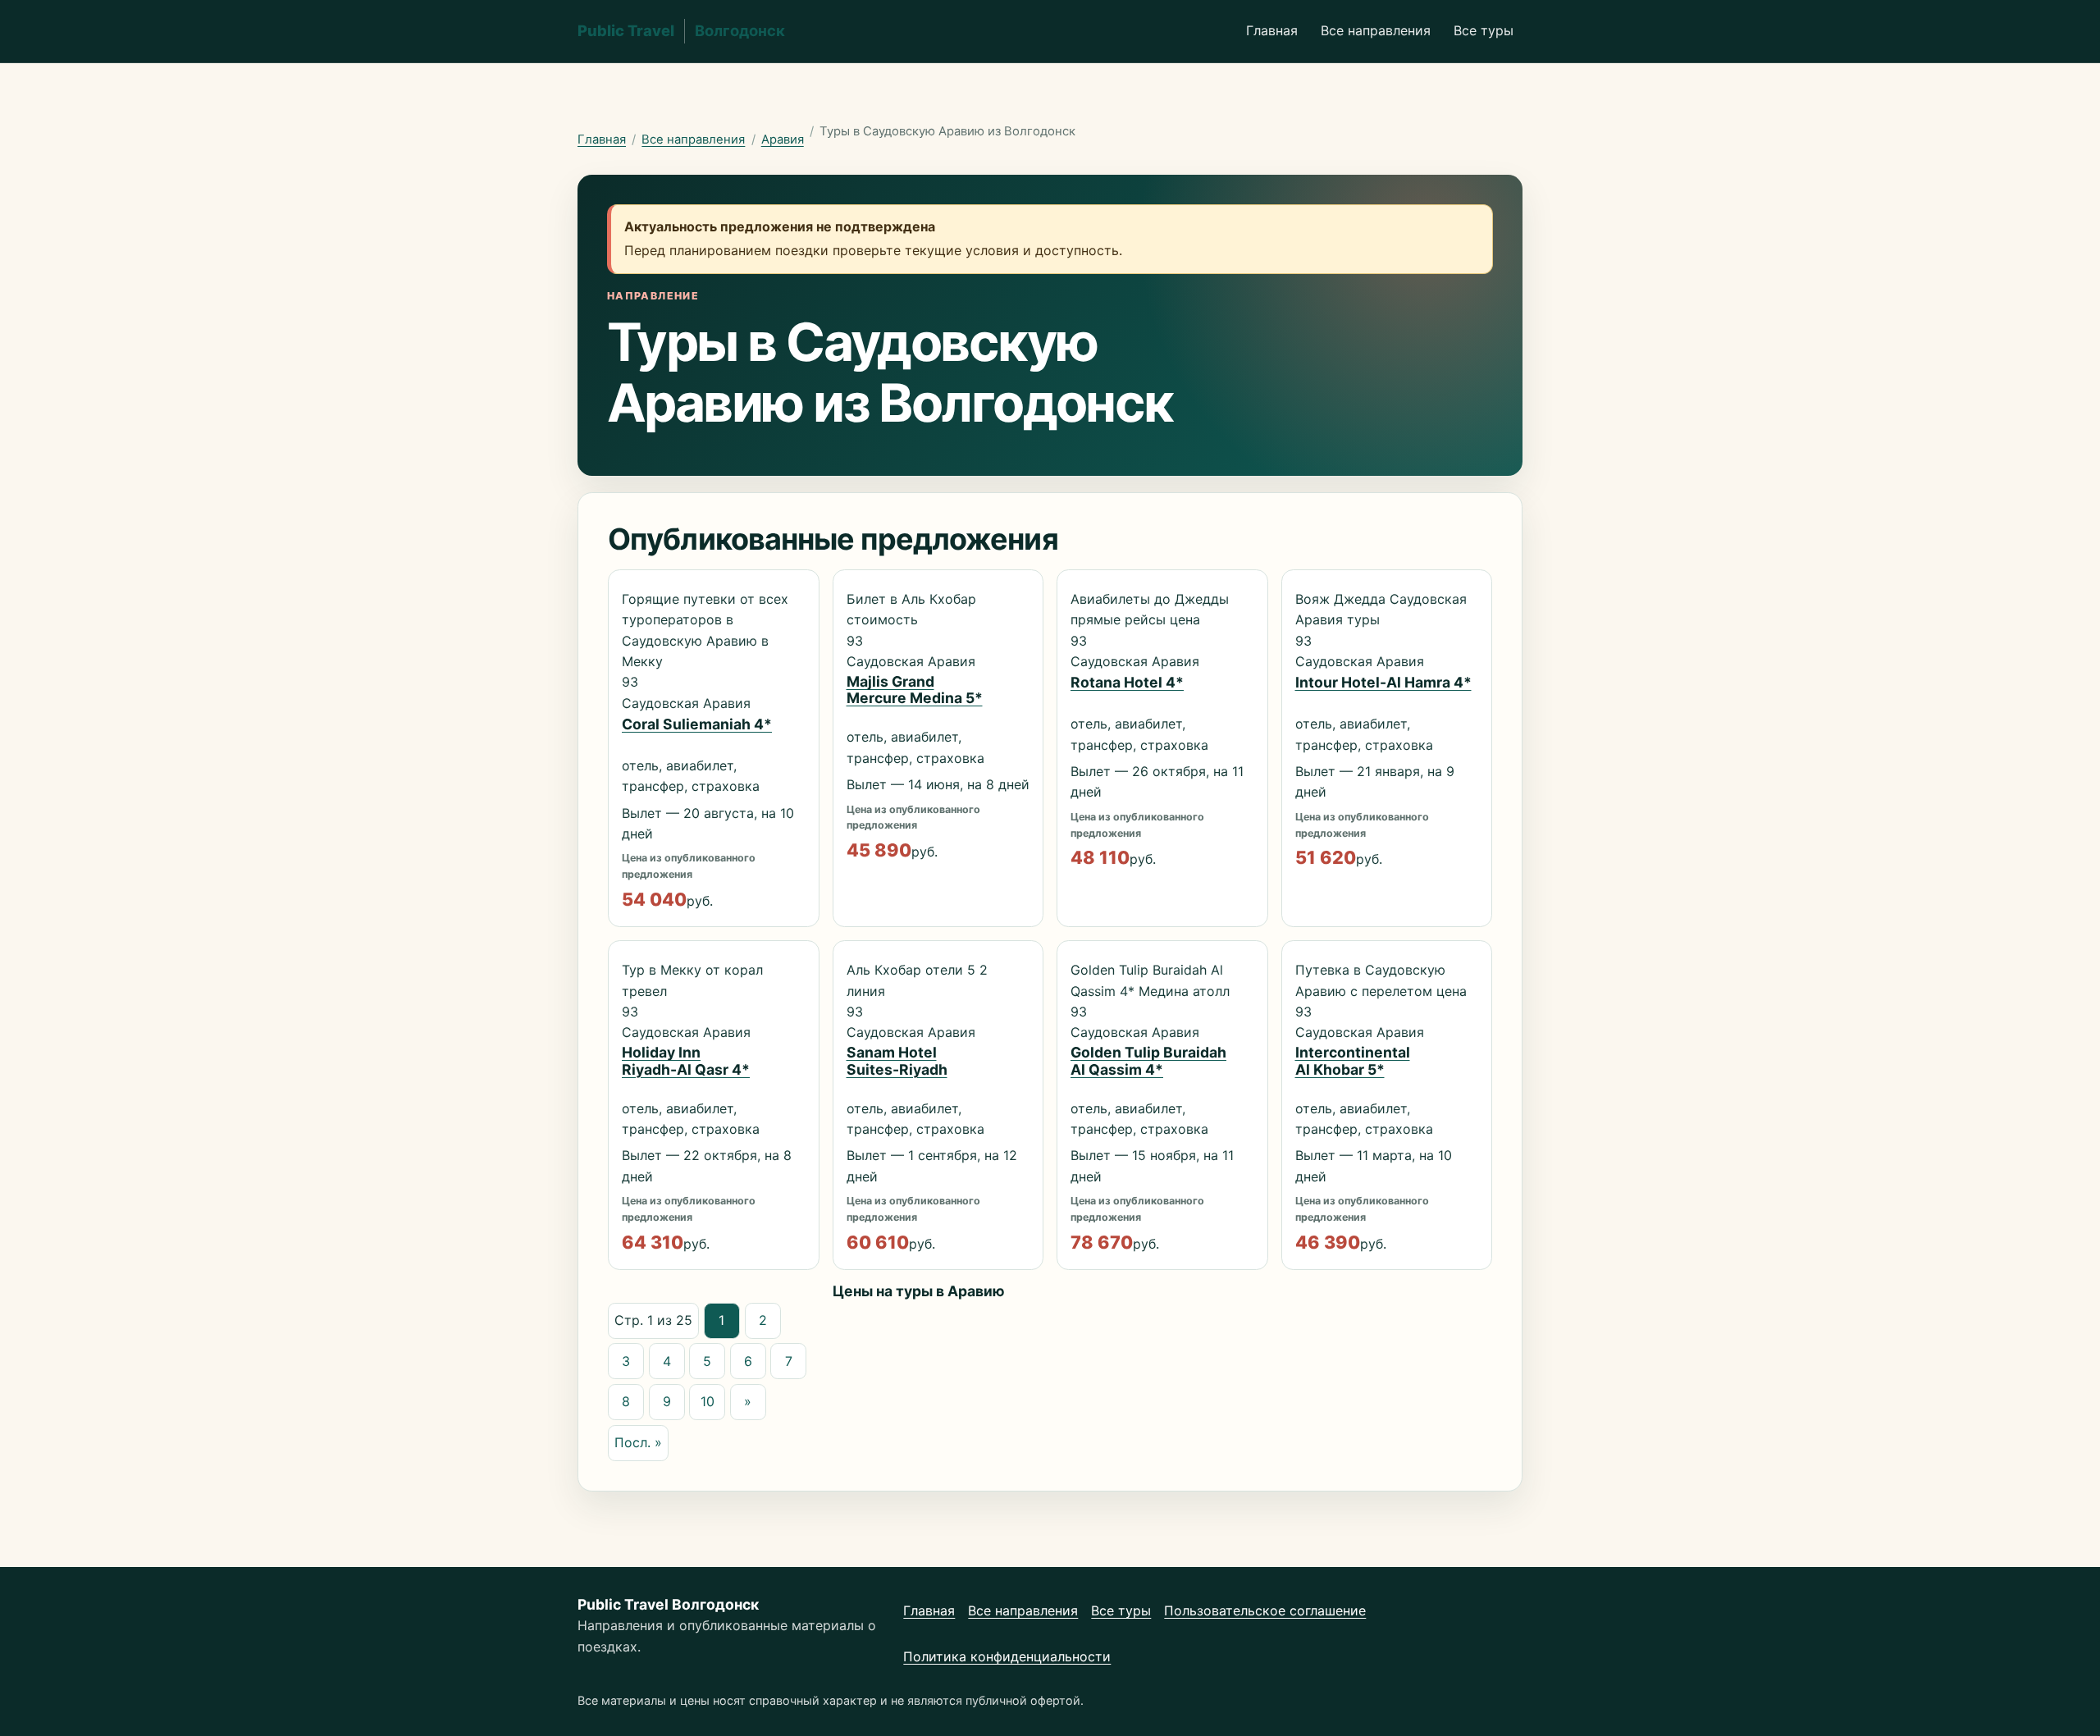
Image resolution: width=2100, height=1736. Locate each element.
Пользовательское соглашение (1265, 1610)
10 (708, 1401)
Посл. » (638, 1442)
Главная (1272, 30)
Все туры (1484, 30)
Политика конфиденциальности (1007, 1656)
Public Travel (681, 30)
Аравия (783, 139)
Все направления (1376, 30)
